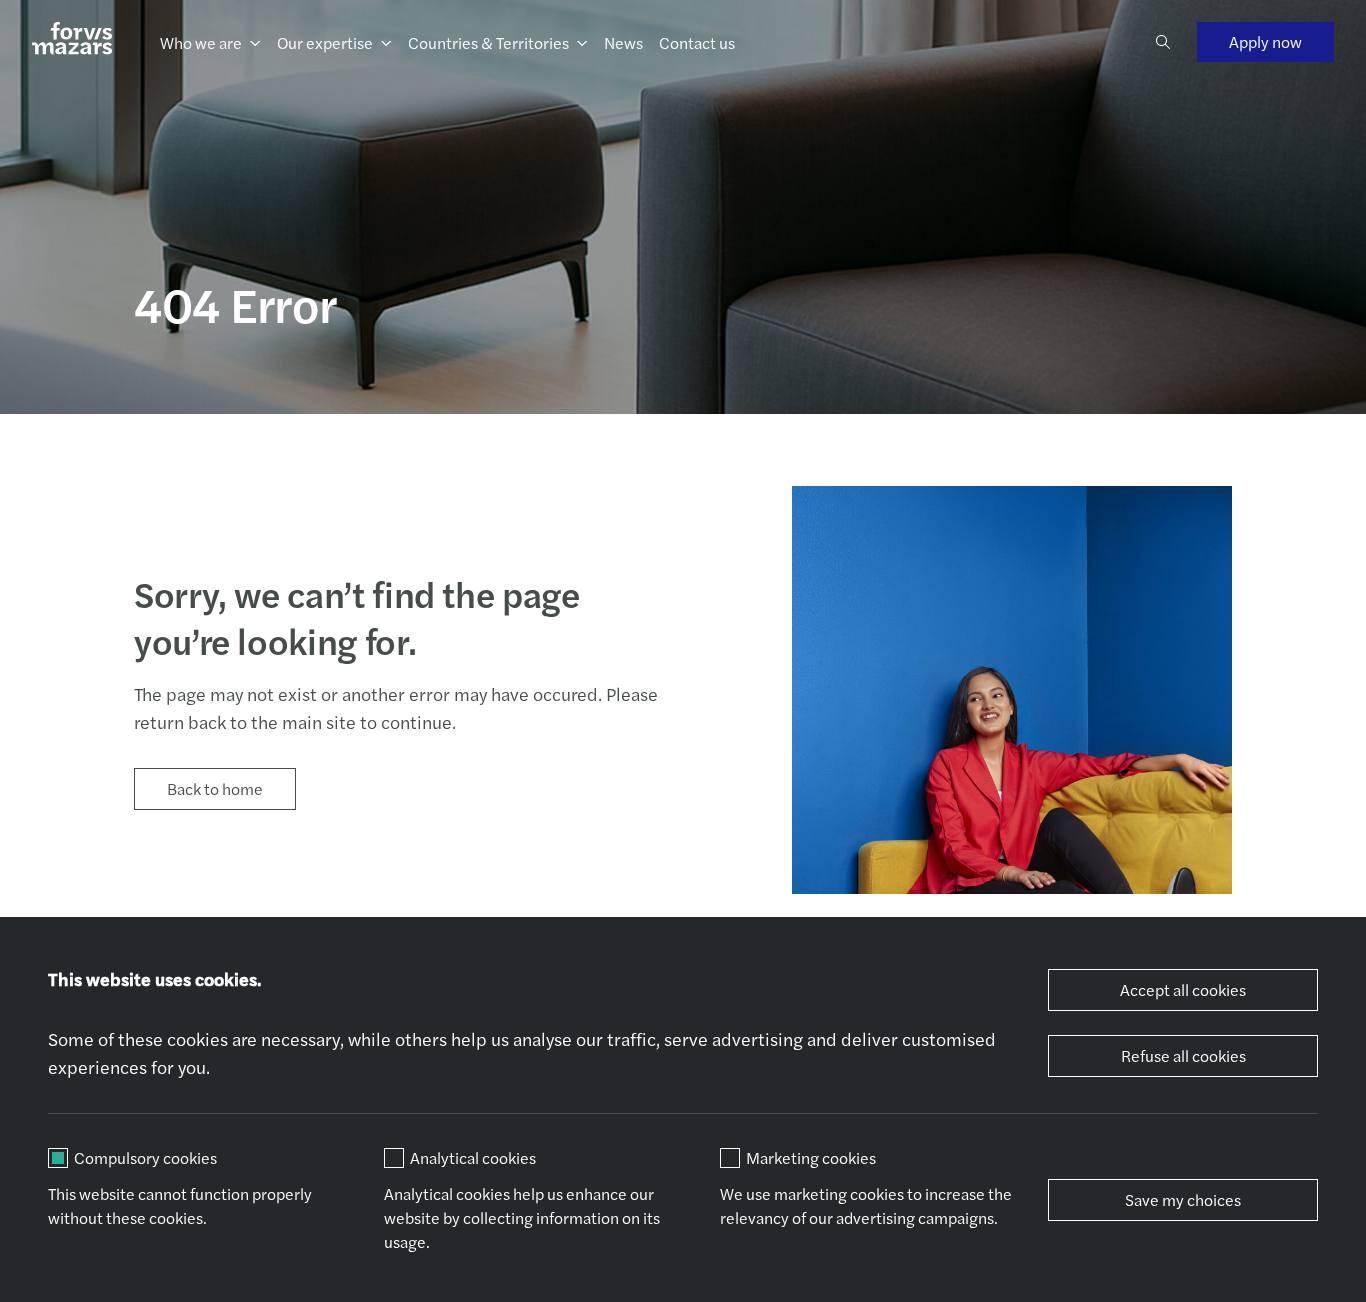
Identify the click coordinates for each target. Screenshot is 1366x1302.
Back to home (215, 788)
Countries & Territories (488, 42)
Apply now (1265, 41)
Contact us (697, 42)
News (623, 42)
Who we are (201, 42)
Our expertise (325, 42)
